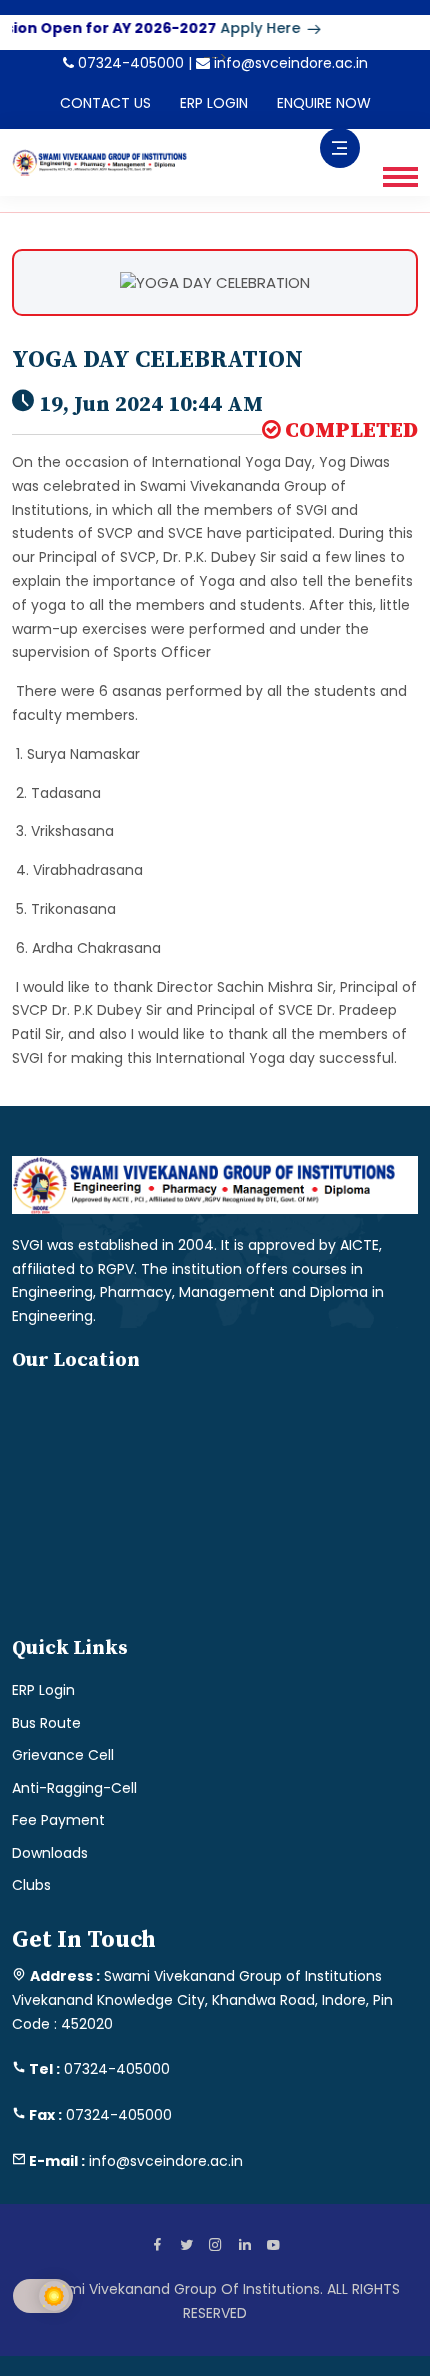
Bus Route (46, 1723)
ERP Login (43, 1690)
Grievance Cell (63, 1755)
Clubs (31, 1885)
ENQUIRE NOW (324, 103)
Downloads (50, 1853)
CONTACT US (105, 103)
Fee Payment (58, 1820)
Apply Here (250, 28)
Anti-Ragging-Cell (74, 1788)
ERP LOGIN (214, 103)
